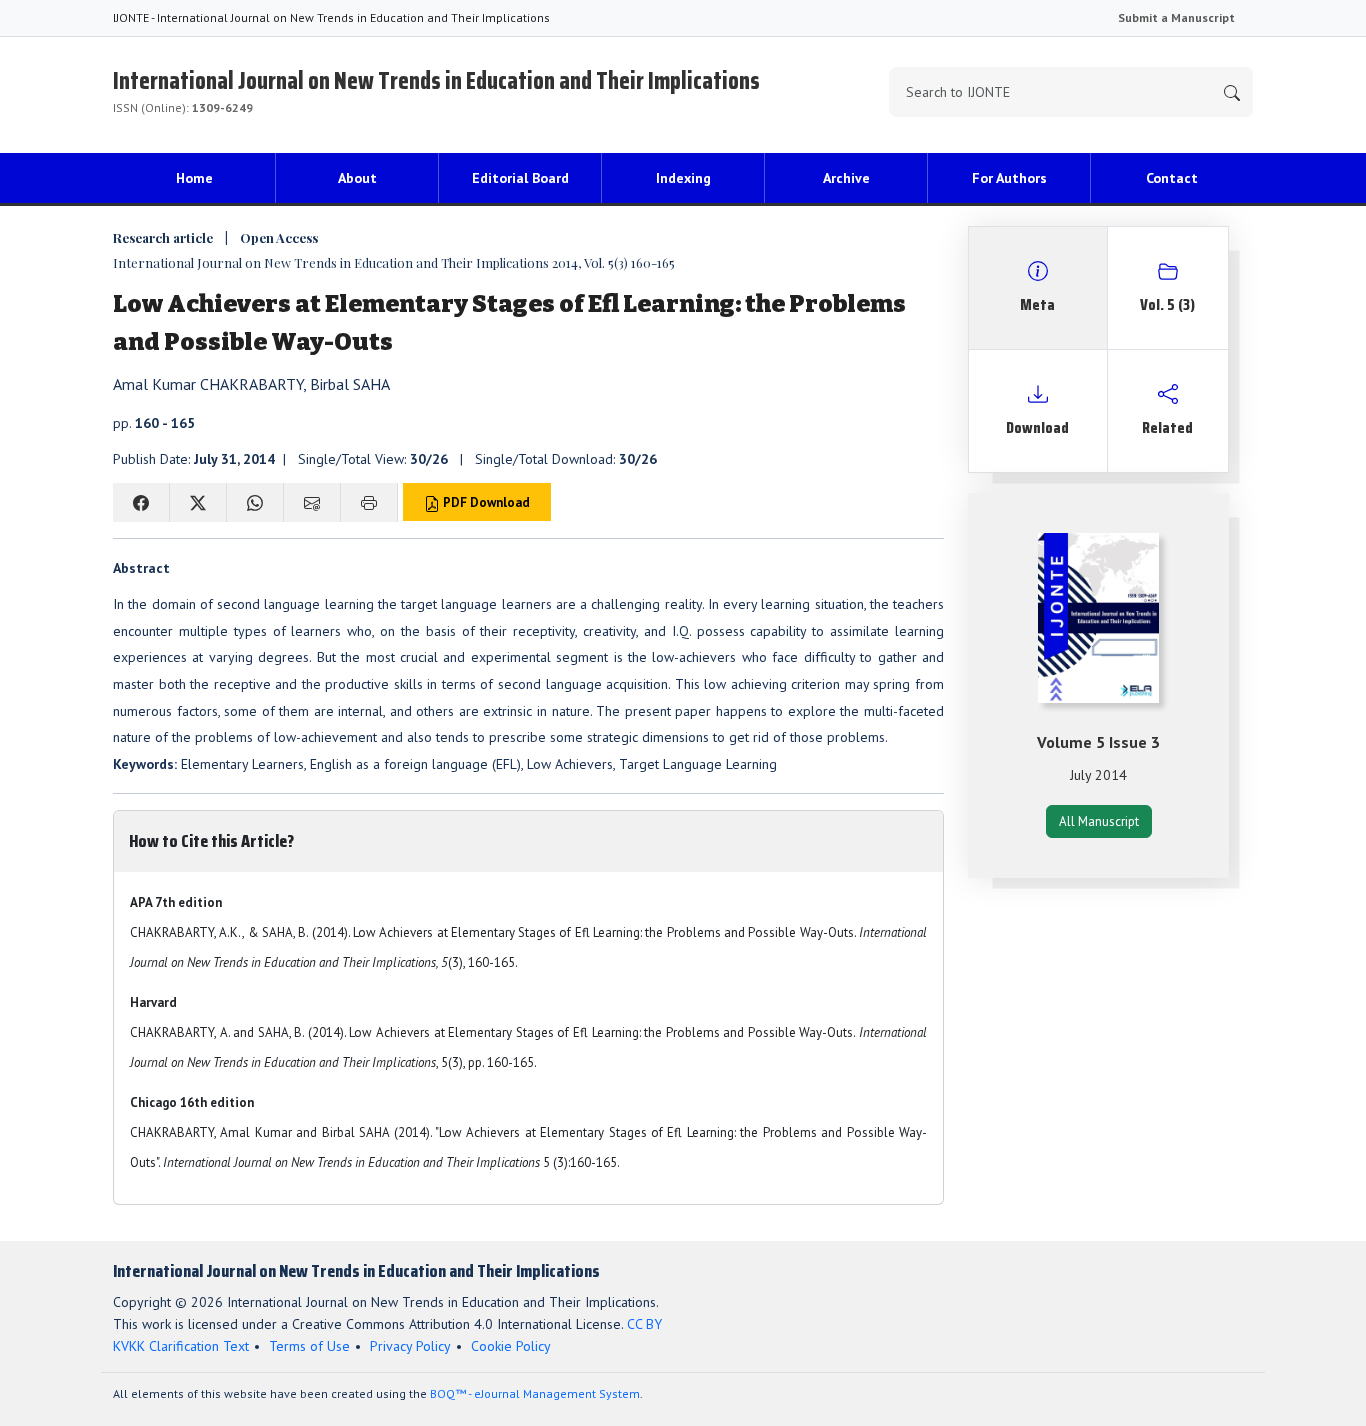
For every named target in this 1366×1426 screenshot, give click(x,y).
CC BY (644, 1324)
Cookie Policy (511, 1346)
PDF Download (485, 502)
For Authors (1009, 178)
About (357, 178)
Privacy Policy (410, 1346)
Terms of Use (309, 1346)
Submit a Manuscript (1176, 17)
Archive (846, 178)
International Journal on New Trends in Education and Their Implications (436, 88)
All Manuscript (1099, 821)
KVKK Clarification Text (181, 1346)
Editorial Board (520, 178)
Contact (1172, 178)
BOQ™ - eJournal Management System (535, 1393)
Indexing (683, 178)
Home (194, 178)
